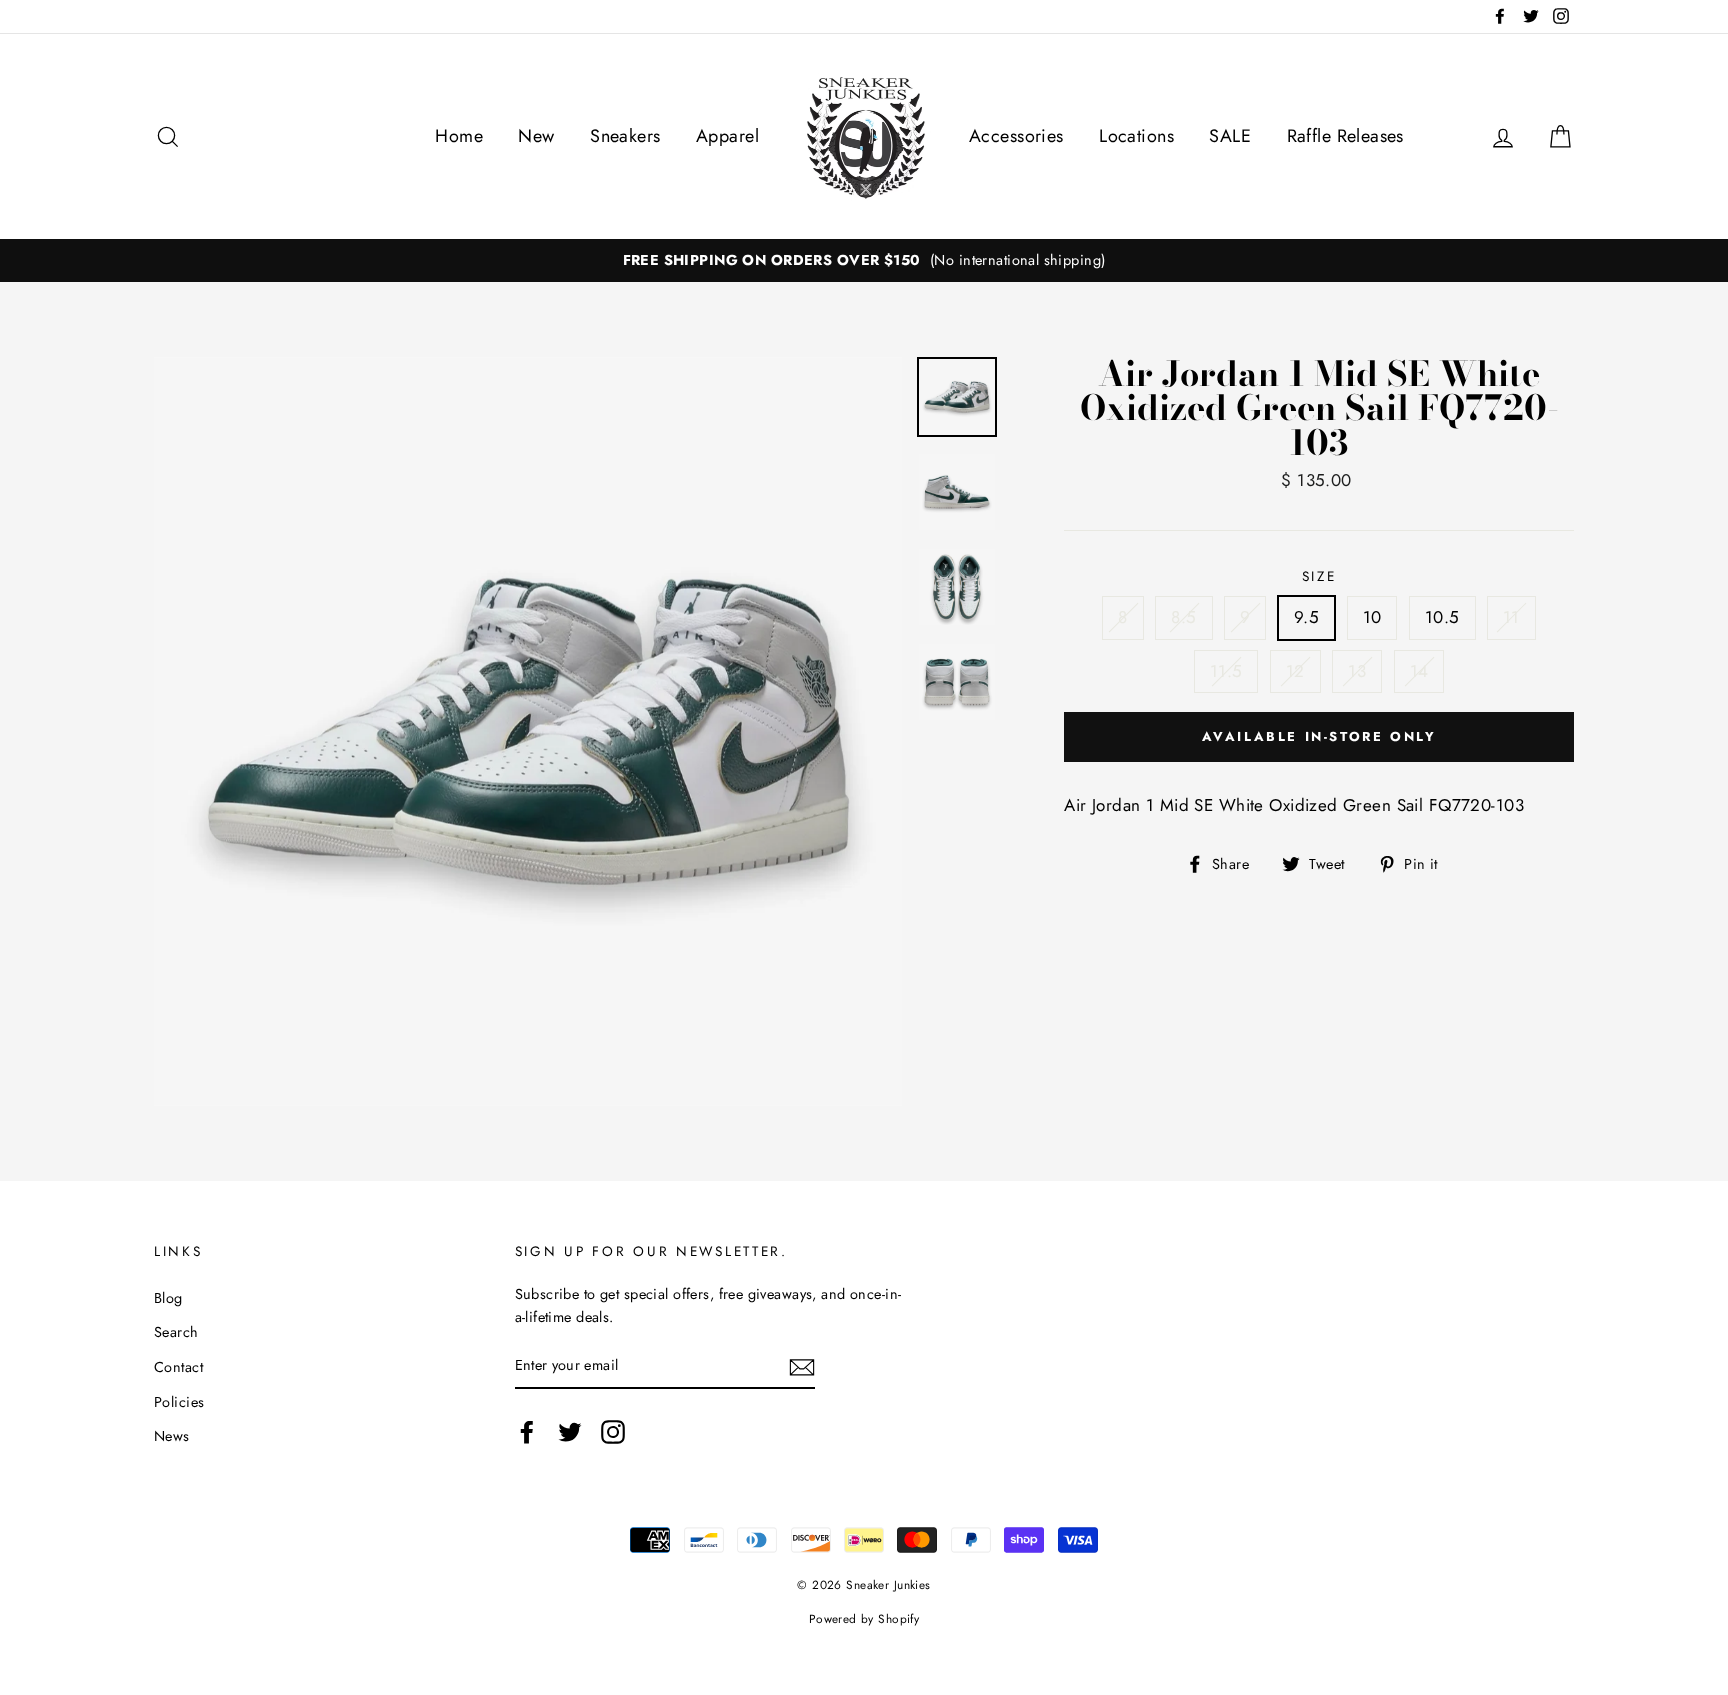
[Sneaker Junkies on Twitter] (570, 1431)
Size (1319, 576)
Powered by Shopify (864, 1618)
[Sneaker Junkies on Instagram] (613, 1431)
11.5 (1226, 671)
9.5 (1306, 617)
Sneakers (625, 136)
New (536, 136)
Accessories (1016, 136)
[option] (864, 260)
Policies (179, 1402)
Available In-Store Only (1319, 736)
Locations (1136, 136)
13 (1357, 671)
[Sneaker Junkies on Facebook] (527, 1431)
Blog (168, 1298)
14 (1419, 671)
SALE (1230, 136)
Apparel (727, 136)
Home (459, 136)
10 (1372, 617)
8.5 (1183, 617)
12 (1295, 671)
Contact (178, 1367)
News (172, 1436)
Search (176, 1332)
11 (1511, 617)
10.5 (1442, 617)
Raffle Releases (1345, 136)
